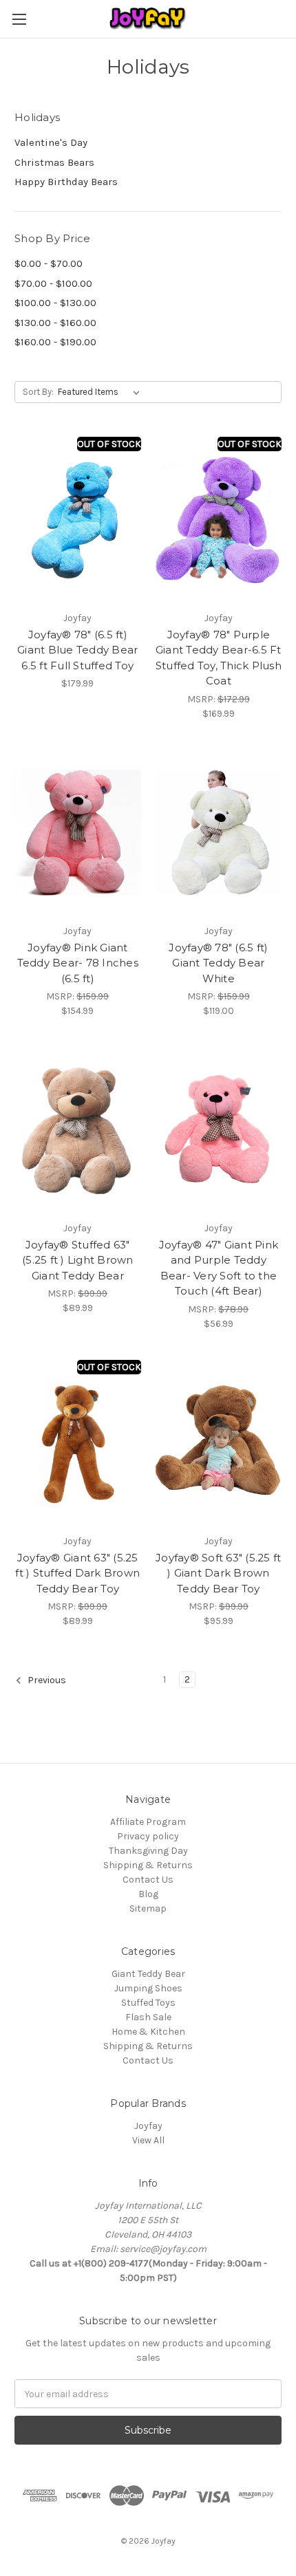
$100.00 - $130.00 (55, 303)
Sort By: (38, 392)
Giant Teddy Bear (148, 1974)
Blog (148, 1894)
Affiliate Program (148, 1822)
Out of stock (109, 444)
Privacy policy (148, 1836)
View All (148, 2140)
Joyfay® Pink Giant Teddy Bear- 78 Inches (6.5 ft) (78, 963)
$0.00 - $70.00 (49, 263)
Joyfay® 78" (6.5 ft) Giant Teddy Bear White (218, 963)
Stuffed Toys (148, 2003)
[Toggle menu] (19, 19)
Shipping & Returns (148, 1865)
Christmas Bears (54, 162)
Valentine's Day (51, 142)
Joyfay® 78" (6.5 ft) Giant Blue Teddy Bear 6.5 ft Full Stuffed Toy (77, 650)
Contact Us (148, 1880)
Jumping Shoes (148, 1988)
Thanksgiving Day (148, 1851)
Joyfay (148, 2126)
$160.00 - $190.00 (55, 342)
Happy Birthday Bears (66, 182)
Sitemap (148, 1908)
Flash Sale (148, 2017)
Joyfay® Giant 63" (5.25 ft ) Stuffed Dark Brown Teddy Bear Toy (77, 1573)
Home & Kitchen (148, 2032)
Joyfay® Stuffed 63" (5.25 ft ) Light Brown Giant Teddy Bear (78, 1260)
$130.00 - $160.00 (55, 323)
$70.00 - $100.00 (53, 283)
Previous (46, 1681)
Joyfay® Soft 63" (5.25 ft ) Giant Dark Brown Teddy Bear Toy (218, 1573)
